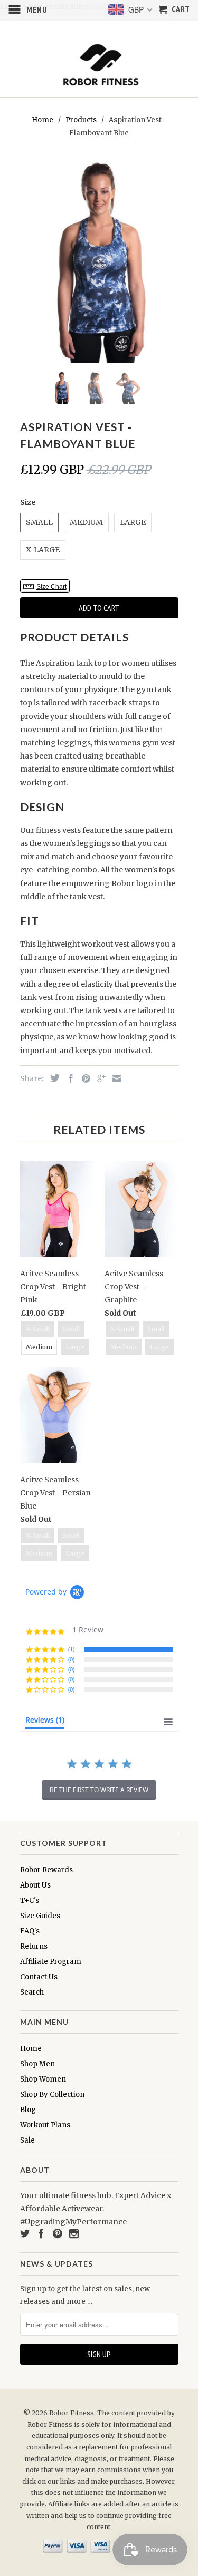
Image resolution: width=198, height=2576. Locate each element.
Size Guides (40, 1916)
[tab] (45, 1722)
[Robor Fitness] (99, 65)
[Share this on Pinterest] (83, 1078)
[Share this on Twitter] (52, 1078)
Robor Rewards (46, 1870)
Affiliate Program (51, 1962)
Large (133, 522)
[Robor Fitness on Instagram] (74, 2233)
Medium (86, 522)
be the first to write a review (99, 1790)
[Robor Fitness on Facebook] (41, 2233)
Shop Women (43, 2079)
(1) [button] (71, 1649)
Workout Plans (45, 2125)
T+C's (30, 1901)
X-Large (43, 550)
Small (39, 522)
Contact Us (39, 1977)
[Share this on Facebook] (68, 1078)
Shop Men (37, 2064)
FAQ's (30, 1931)
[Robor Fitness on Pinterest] (58, 2233)
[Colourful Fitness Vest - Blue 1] (99, 260)
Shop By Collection (52, 2094)
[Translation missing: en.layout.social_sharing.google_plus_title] (99, 1078)
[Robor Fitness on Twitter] (25, 2233)
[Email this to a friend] (114, 1078)
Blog (28, 2110)
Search (32, 1992)
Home (31, 2049)
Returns (34, 1946)
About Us (35, 1885)
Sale (27, 2140)
